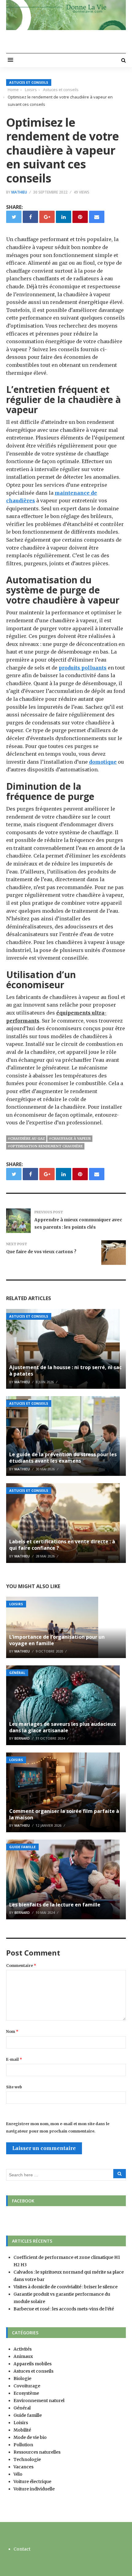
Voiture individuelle (34, 2489)
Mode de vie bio (30, 2437)
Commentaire (21, 1966)
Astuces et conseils (29, 82)
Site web (14, 2087)
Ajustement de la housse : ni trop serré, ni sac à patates (65, 1371)
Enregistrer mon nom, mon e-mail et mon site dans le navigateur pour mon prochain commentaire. (58, 2127)
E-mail (14, 2059)
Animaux (23, 2356)
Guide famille (22, 1847)
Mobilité (22, 2430)
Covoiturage (27, 2386)
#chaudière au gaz (26, 1138)
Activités (23, 2349)
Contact (22, 2549)
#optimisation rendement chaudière (45, 1146)
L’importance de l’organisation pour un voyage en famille (57, 1640)
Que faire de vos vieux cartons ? (41, 1252)
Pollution (23, 2445)
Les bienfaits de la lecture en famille (55, 1905)
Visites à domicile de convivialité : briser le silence (66, 2287)
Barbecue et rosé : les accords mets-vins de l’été (64, 2309)
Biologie (22, 2378)
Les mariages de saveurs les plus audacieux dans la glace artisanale (63, 1727)
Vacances (23, 2467)
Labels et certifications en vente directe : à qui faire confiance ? (62, 1545)
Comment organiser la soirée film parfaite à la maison (64, 1814)
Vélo (18, 2474)
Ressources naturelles (37, 2452)
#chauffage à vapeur (70, 1138)
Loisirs (16, 1604)
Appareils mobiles (33, 2364)
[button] (10, 60)
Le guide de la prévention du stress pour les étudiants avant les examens (63, 1458)
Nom (12, 2031)
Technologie (27, 2459)
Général (17, 1673)
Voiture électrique (32, 2482)
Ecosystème (26, 2393)
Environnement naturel (39, 2401)
